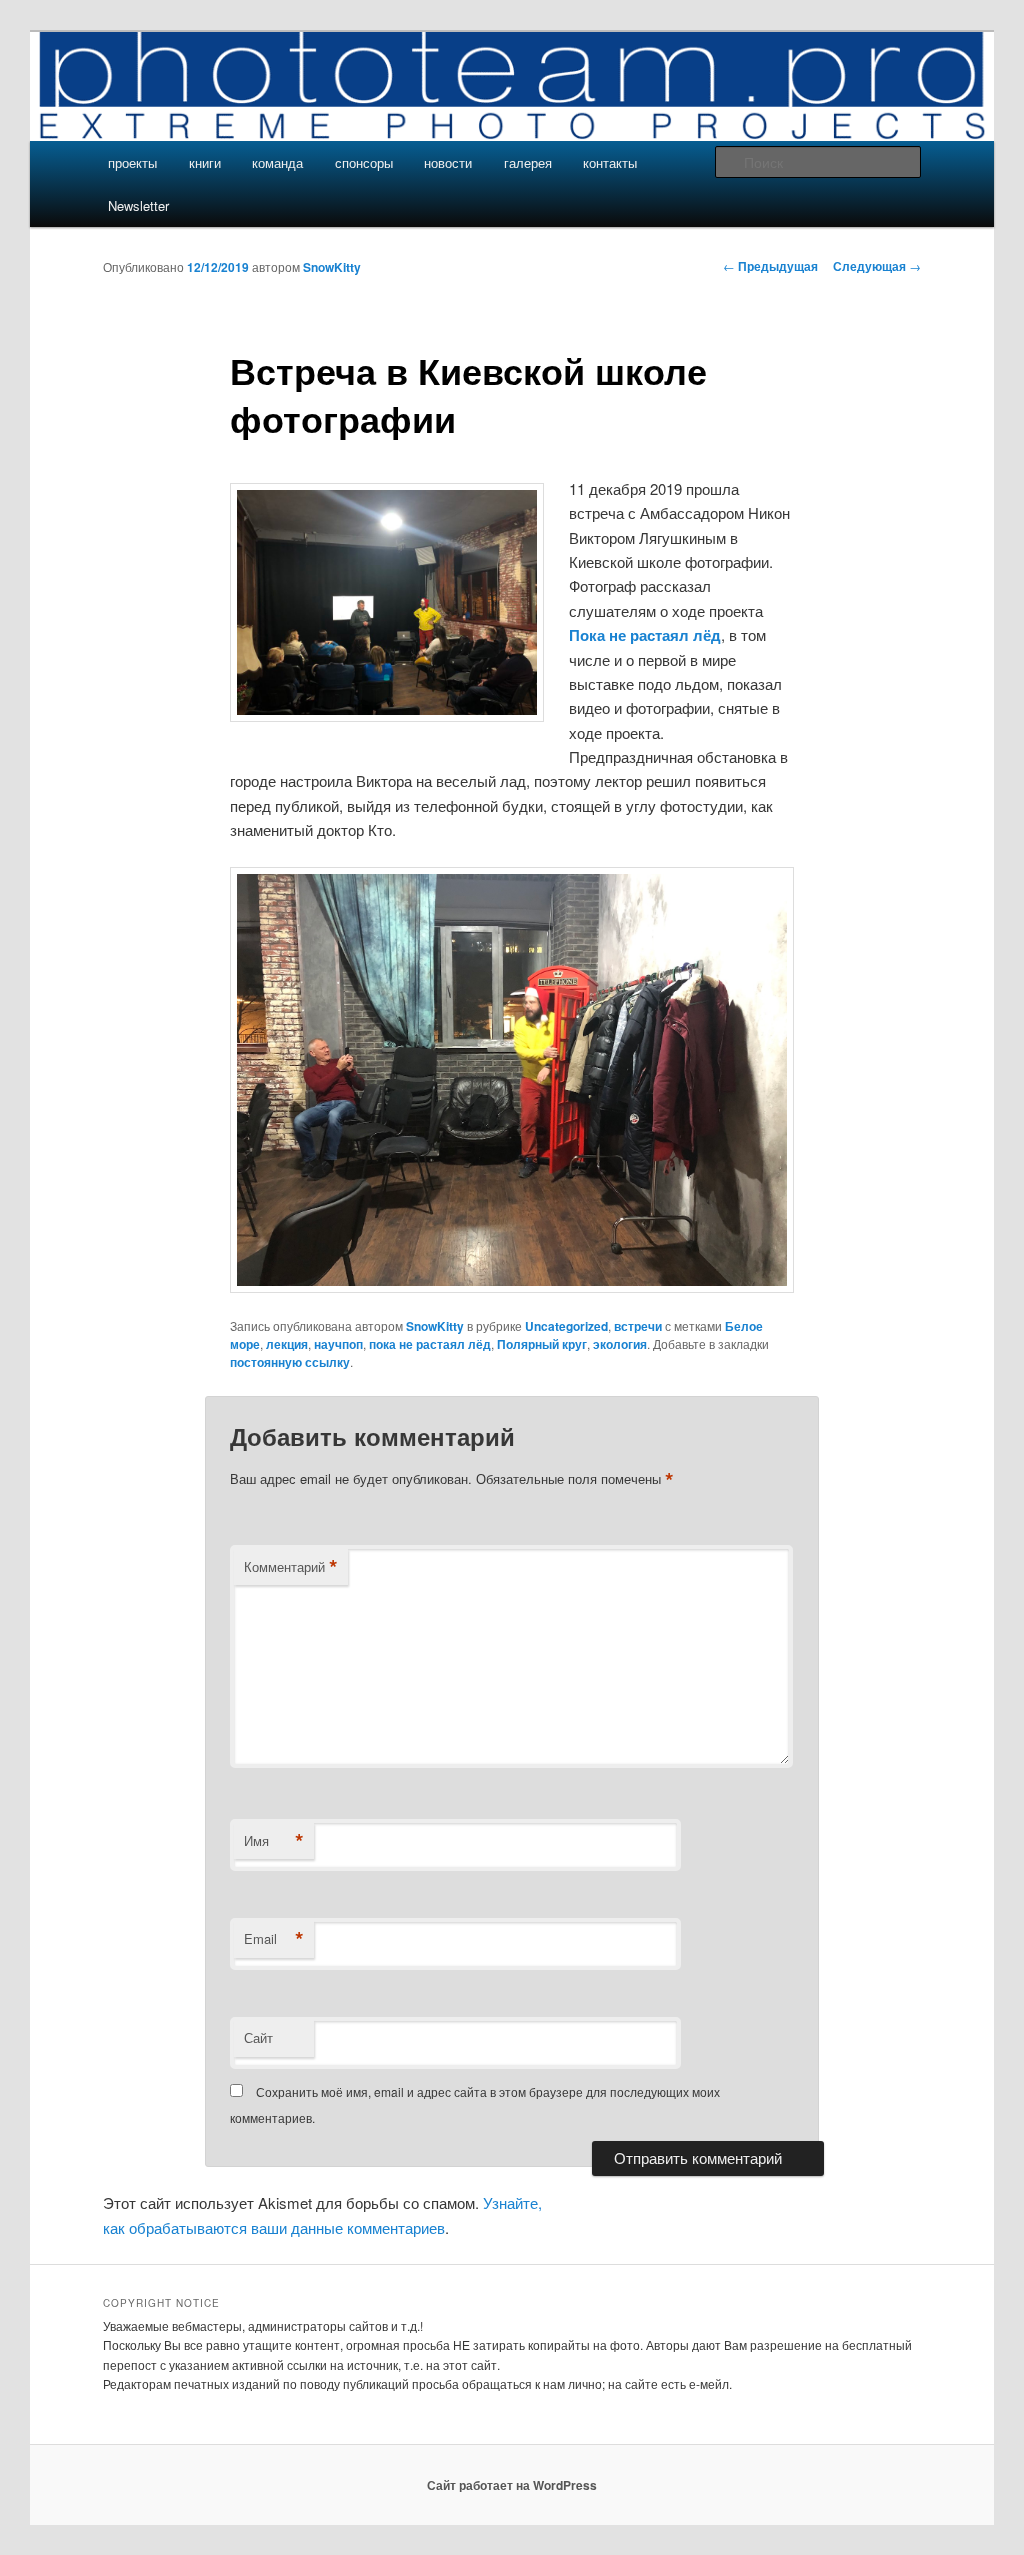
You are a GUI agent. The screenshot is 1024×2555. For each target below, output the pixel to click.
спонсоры (364, 162)
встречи (638, 1326)
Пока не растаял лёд (645, 635)
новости (448, 162)
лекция (287, 1344)
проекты (132, 162)
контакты (610, 162)
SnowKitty (332, 267)
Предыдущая (770, 266)
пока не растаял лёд (430, 1344)
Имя (274, 1841)
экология (620, 1344)
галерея (528, 162)
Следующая (877, 266)
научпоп (338, 1344)
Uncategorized (566, 1326)
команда (277, 162)
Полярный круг (542, 1344)
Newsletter (138, 205)
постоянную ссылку (290, 1362)
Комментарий (291, 1567)
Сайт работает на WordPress (512, 2485)
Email (274, 1939)
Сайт (258, 2037)
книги (205, 162)
